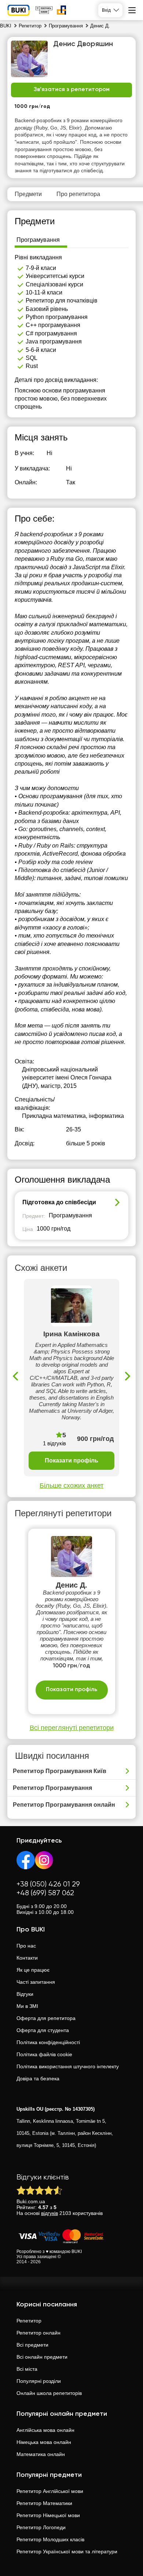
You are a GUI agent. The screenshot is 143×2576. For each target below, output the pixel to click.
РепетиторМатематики (44, 2503)
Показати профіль (71, 1460)
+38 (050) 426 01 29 (48, 1884)
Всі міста (27, 2369)
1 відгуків (54, 1443)
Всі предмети (32, 2345)
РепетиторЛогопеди (41, 2527)
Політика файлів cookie (44, 2054)
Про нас (26, 1946)
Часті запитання (36, 1982)
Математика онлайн (41, 2454)
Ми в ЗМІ (27, 2006)
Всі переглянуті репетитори (72, 1728)
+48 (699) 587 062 (45, 1893)
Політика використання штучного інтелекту (68, 2066)
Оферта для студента (43, 2030)
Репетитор (29, 2321)
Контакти (27, 1958)
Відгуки (25, 1994)
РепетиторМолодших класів (50, 2539)
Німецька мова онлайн (44, 2442)
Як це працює (33, 1970)
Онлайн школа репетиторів (49, 2393)
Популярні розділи (39, 2381)
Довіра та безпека (38, 2079)
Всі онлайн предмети (42, 2357)
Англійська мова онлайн (45, 2430)
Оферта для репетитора (46, 2018)
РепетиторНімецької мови (48, 2515)
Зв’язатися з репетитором (72, 90)
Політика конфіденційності (48, 2042)
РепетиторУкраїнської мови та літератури (67, 2551)
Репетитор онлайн (38, 2333)
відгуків (49, 2213)
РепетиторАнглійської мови (50, 2491)
